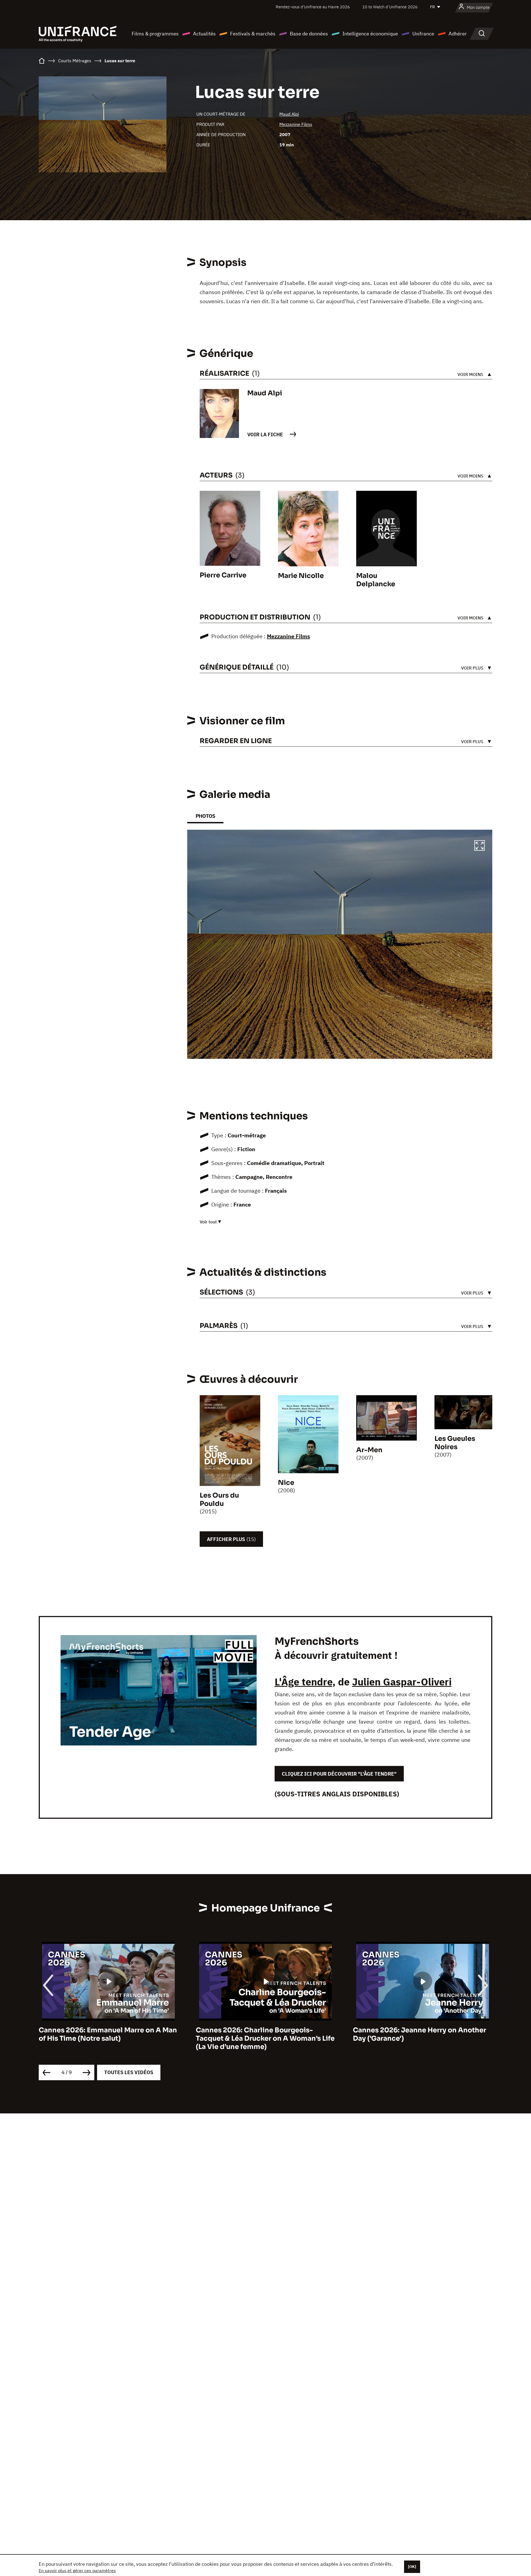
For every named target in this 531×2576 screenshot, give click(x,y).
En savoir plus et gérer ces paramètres (77, 2570)
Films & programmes (155, 34)
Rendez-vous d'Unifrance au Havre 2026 (313, 7)
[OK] (412, 2567)
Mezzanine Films (296, 124)
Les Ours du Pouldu (219, 1500)
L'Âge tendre (304, 1682)
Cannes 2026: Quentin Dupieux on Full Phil (418, 2034)
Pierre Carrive (223, 575)
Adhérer (458, 34)
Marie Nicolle (301, 576)
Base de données (309, 34)
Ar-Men (369, 1450)
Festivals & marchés (253, 34)
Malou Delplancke (376, 580)
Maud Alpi (289, 114)
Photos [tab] (205, 816)
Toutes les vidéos (129, 2072)
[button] (480, 846)
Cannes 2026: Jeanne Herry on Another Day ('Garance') (262, 2034)
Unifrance (423, 34)
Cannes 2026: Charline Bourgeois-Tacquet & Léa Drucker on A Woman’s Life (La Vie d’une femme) (108, 2038)
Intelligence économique (370, 34)
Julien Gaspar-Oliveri (402, 1682)
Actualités (204, 34)
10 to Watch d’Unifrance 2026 (390, 7)
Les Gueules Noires (455, 1443)
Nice (286, 1483)
